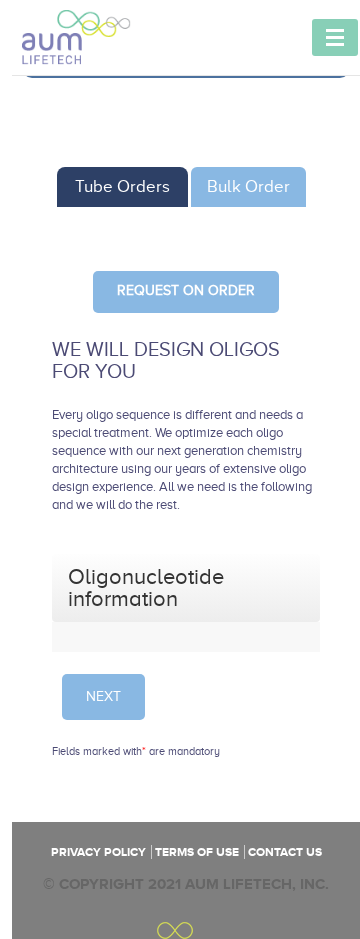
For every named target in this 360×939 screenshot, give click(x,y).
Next (103, 696)
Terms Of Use (197, 852)
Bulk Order (248, 186)
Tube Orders (122, 186)
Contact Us (285, 852)
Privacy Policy (98, 852)
